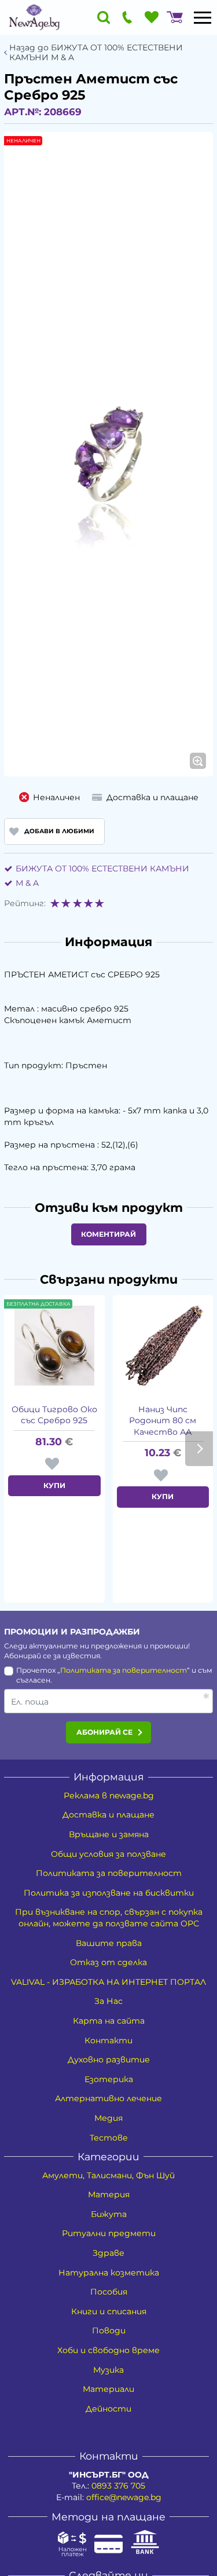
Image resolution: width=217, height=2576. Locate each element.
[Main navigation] (203, 17)
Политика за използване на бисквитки (109, 1893)
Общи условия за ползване (108, 1854)
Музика (108, 2370)
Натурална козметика (109, 2273)
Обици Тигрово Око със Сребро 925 (54, 1415)
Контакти (108, 2040)
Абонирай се (104, 1732)
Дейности (108, 2409)
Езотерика (109, 2079)
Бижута (109, 2214)
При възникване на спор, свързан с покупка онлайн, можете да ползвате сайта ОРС (109, 1918)
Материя (109, 2194)
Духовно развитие (109, 2060)
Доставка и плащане (108, 1815)
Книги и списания (109, 2311)
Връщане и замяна (109, 1834)
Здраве (108, 2253)
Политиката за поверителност (124, 1670)
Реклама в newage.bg (109, 1795)
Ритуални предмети (109, 2233)
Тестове (109, 2138)
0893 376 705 (118, 2486)
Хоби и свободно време (108, 2350)
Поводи (109, 2331)
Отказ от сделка (108, 1962)
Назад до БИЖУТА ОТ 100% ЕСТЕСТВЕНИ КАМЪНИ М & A (96, 53)
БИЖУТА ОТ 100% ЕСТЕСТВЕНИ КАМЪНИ (102, 869)
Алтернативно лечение (108, 2098)
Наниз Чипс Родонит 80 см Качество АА (163, 1421)
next (199, 1449)
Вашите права (109, 1943)
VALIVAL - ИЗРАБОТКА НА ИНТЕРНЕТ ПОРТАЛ (108, 1982)
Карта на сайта (109, 2021)
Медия (108, 2118)
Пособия (109, 2292)
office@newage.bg (124, 2497)
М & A (27, 883)
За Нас (108, 2001)
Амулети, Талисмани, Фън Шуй (108, 2175)
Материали (108, 2389)
